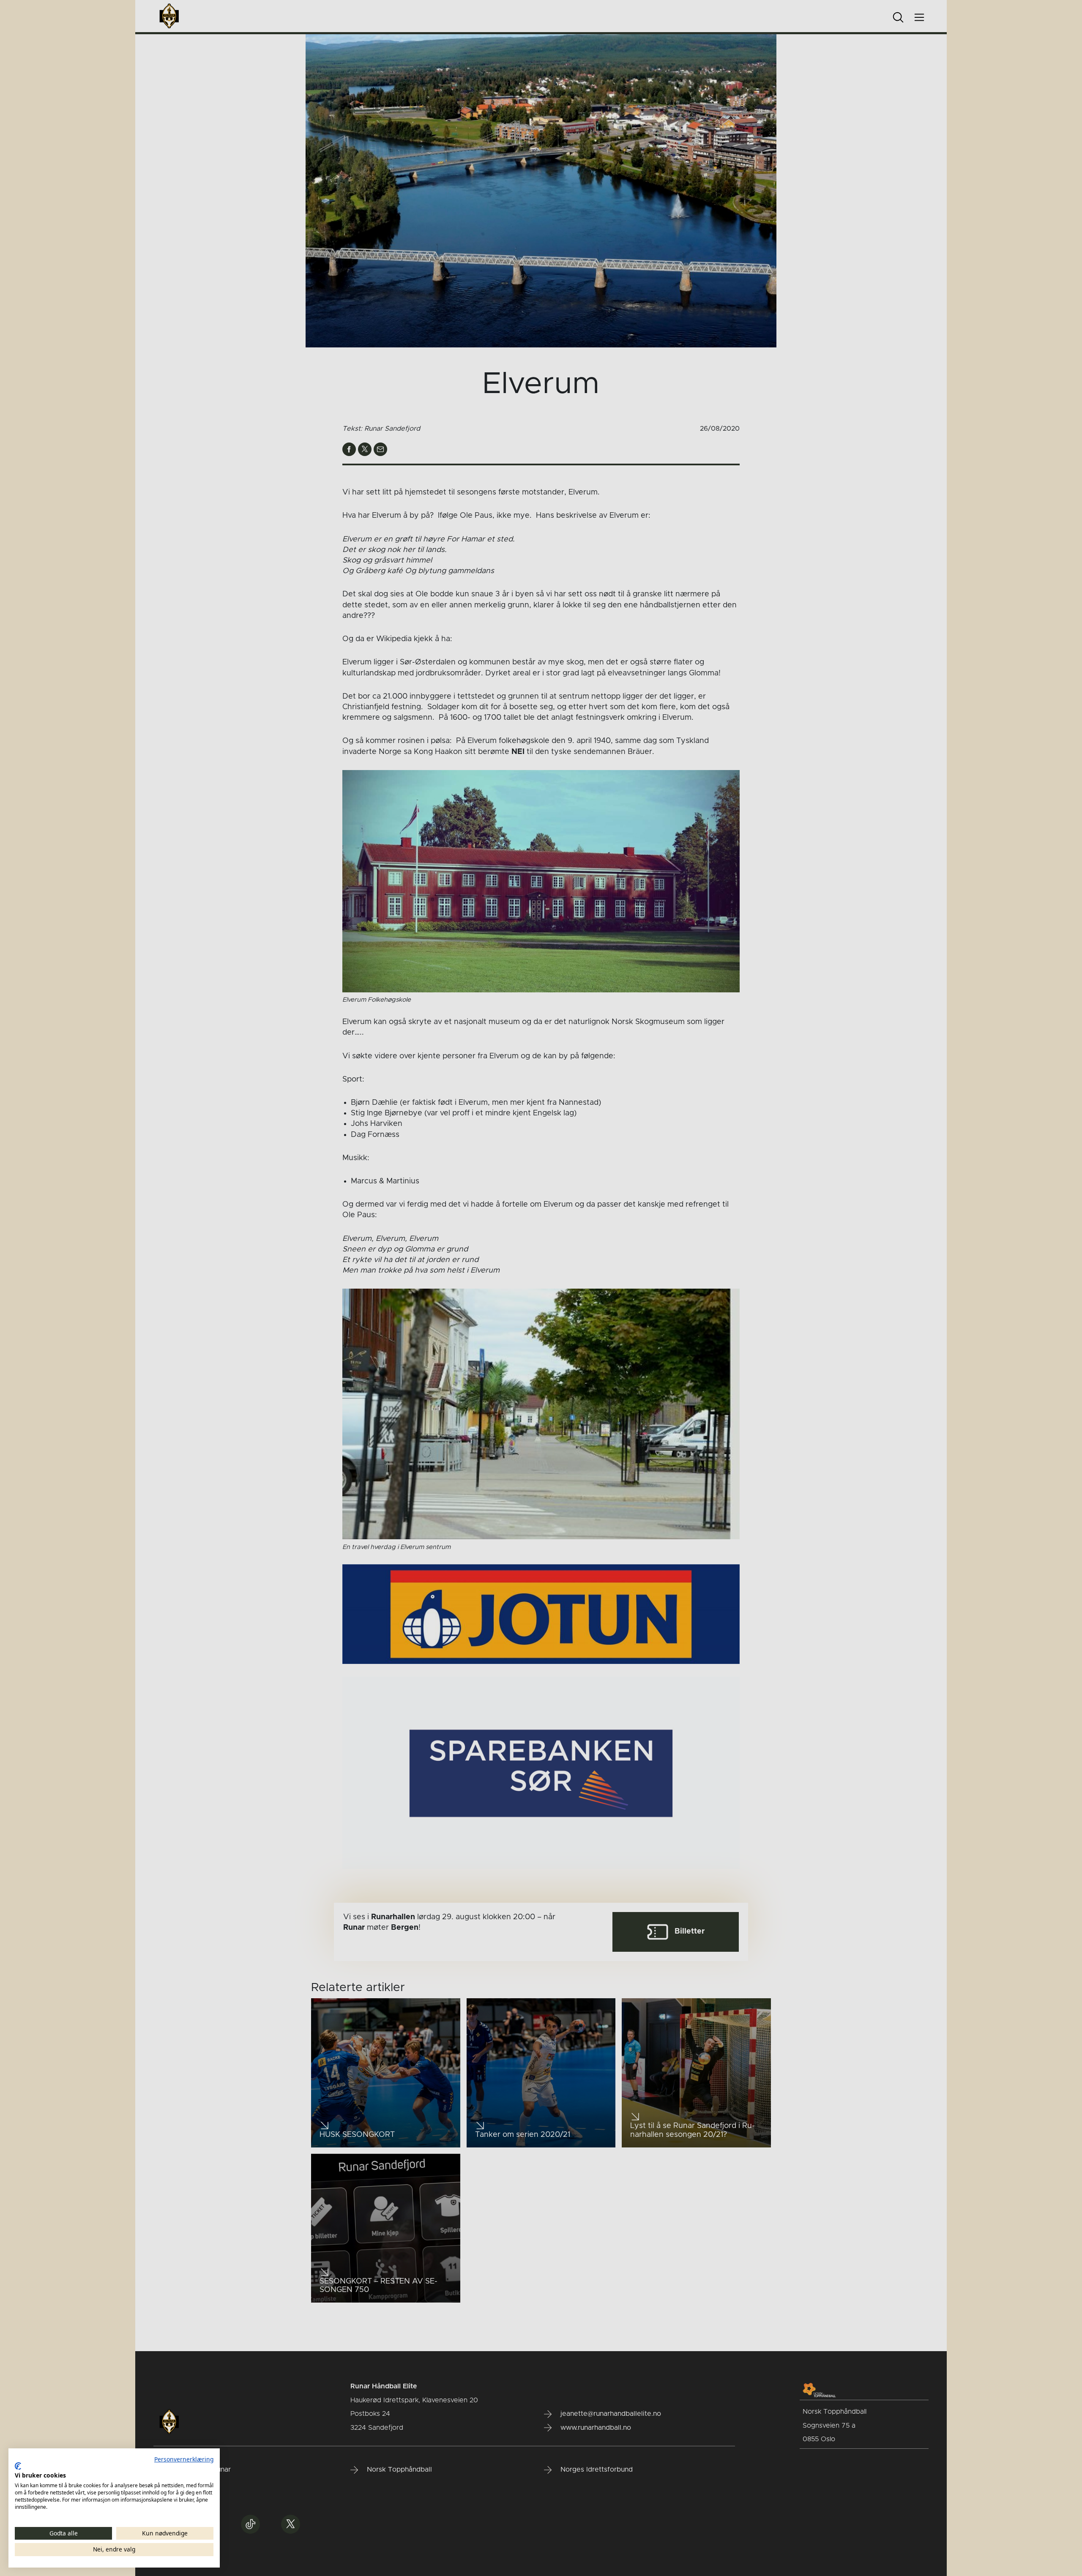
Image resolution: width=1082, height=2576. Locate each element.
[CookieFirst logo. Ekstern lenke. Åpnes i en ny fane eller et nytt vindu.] (18, 2466)
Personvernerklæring (184, 2459)
